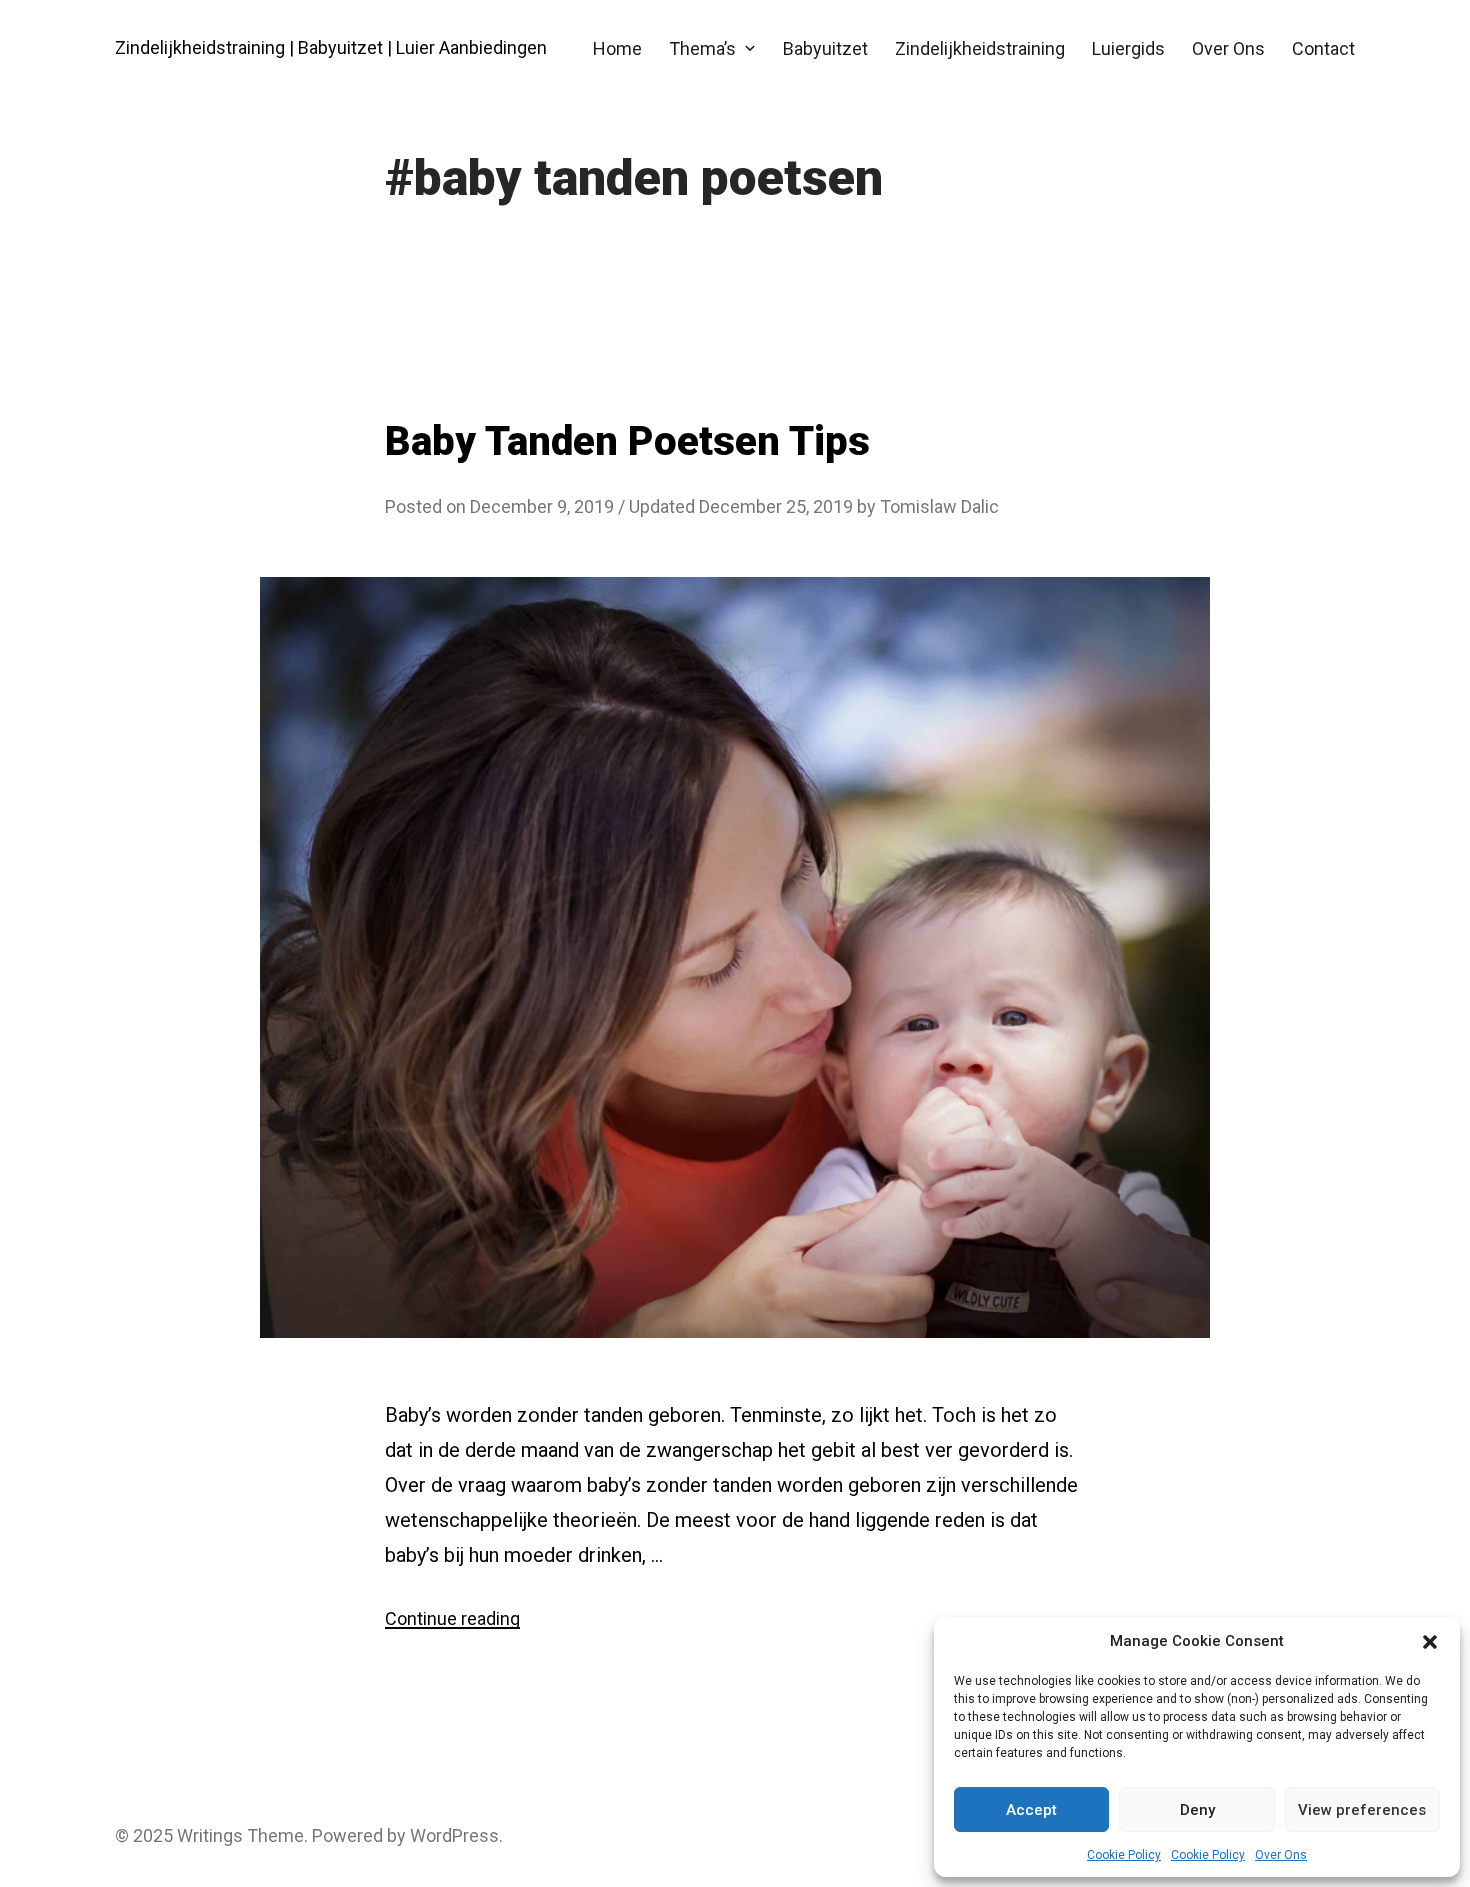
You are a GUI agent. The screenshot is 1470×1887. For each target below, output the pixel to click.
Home (617, 48)
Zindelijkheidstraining (980, 48)
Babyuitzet (825, 48)
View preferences (1362, 1810)
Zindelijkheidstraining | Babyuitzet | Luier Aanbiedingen (331, 47)
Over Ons (1281, 1855)
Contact (1323, 48)
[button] (1430, 1642)
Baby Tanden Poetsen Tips (627, 441)
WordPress (454, 1835)
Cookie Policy (1124, 1855)
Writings (210, 1835)
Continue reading (452, 1618)
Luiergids (1128, 48)
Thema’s (702, 48)
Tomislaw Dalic (939, 506)
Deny (1197, 1810)
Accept (1031, 1810)
